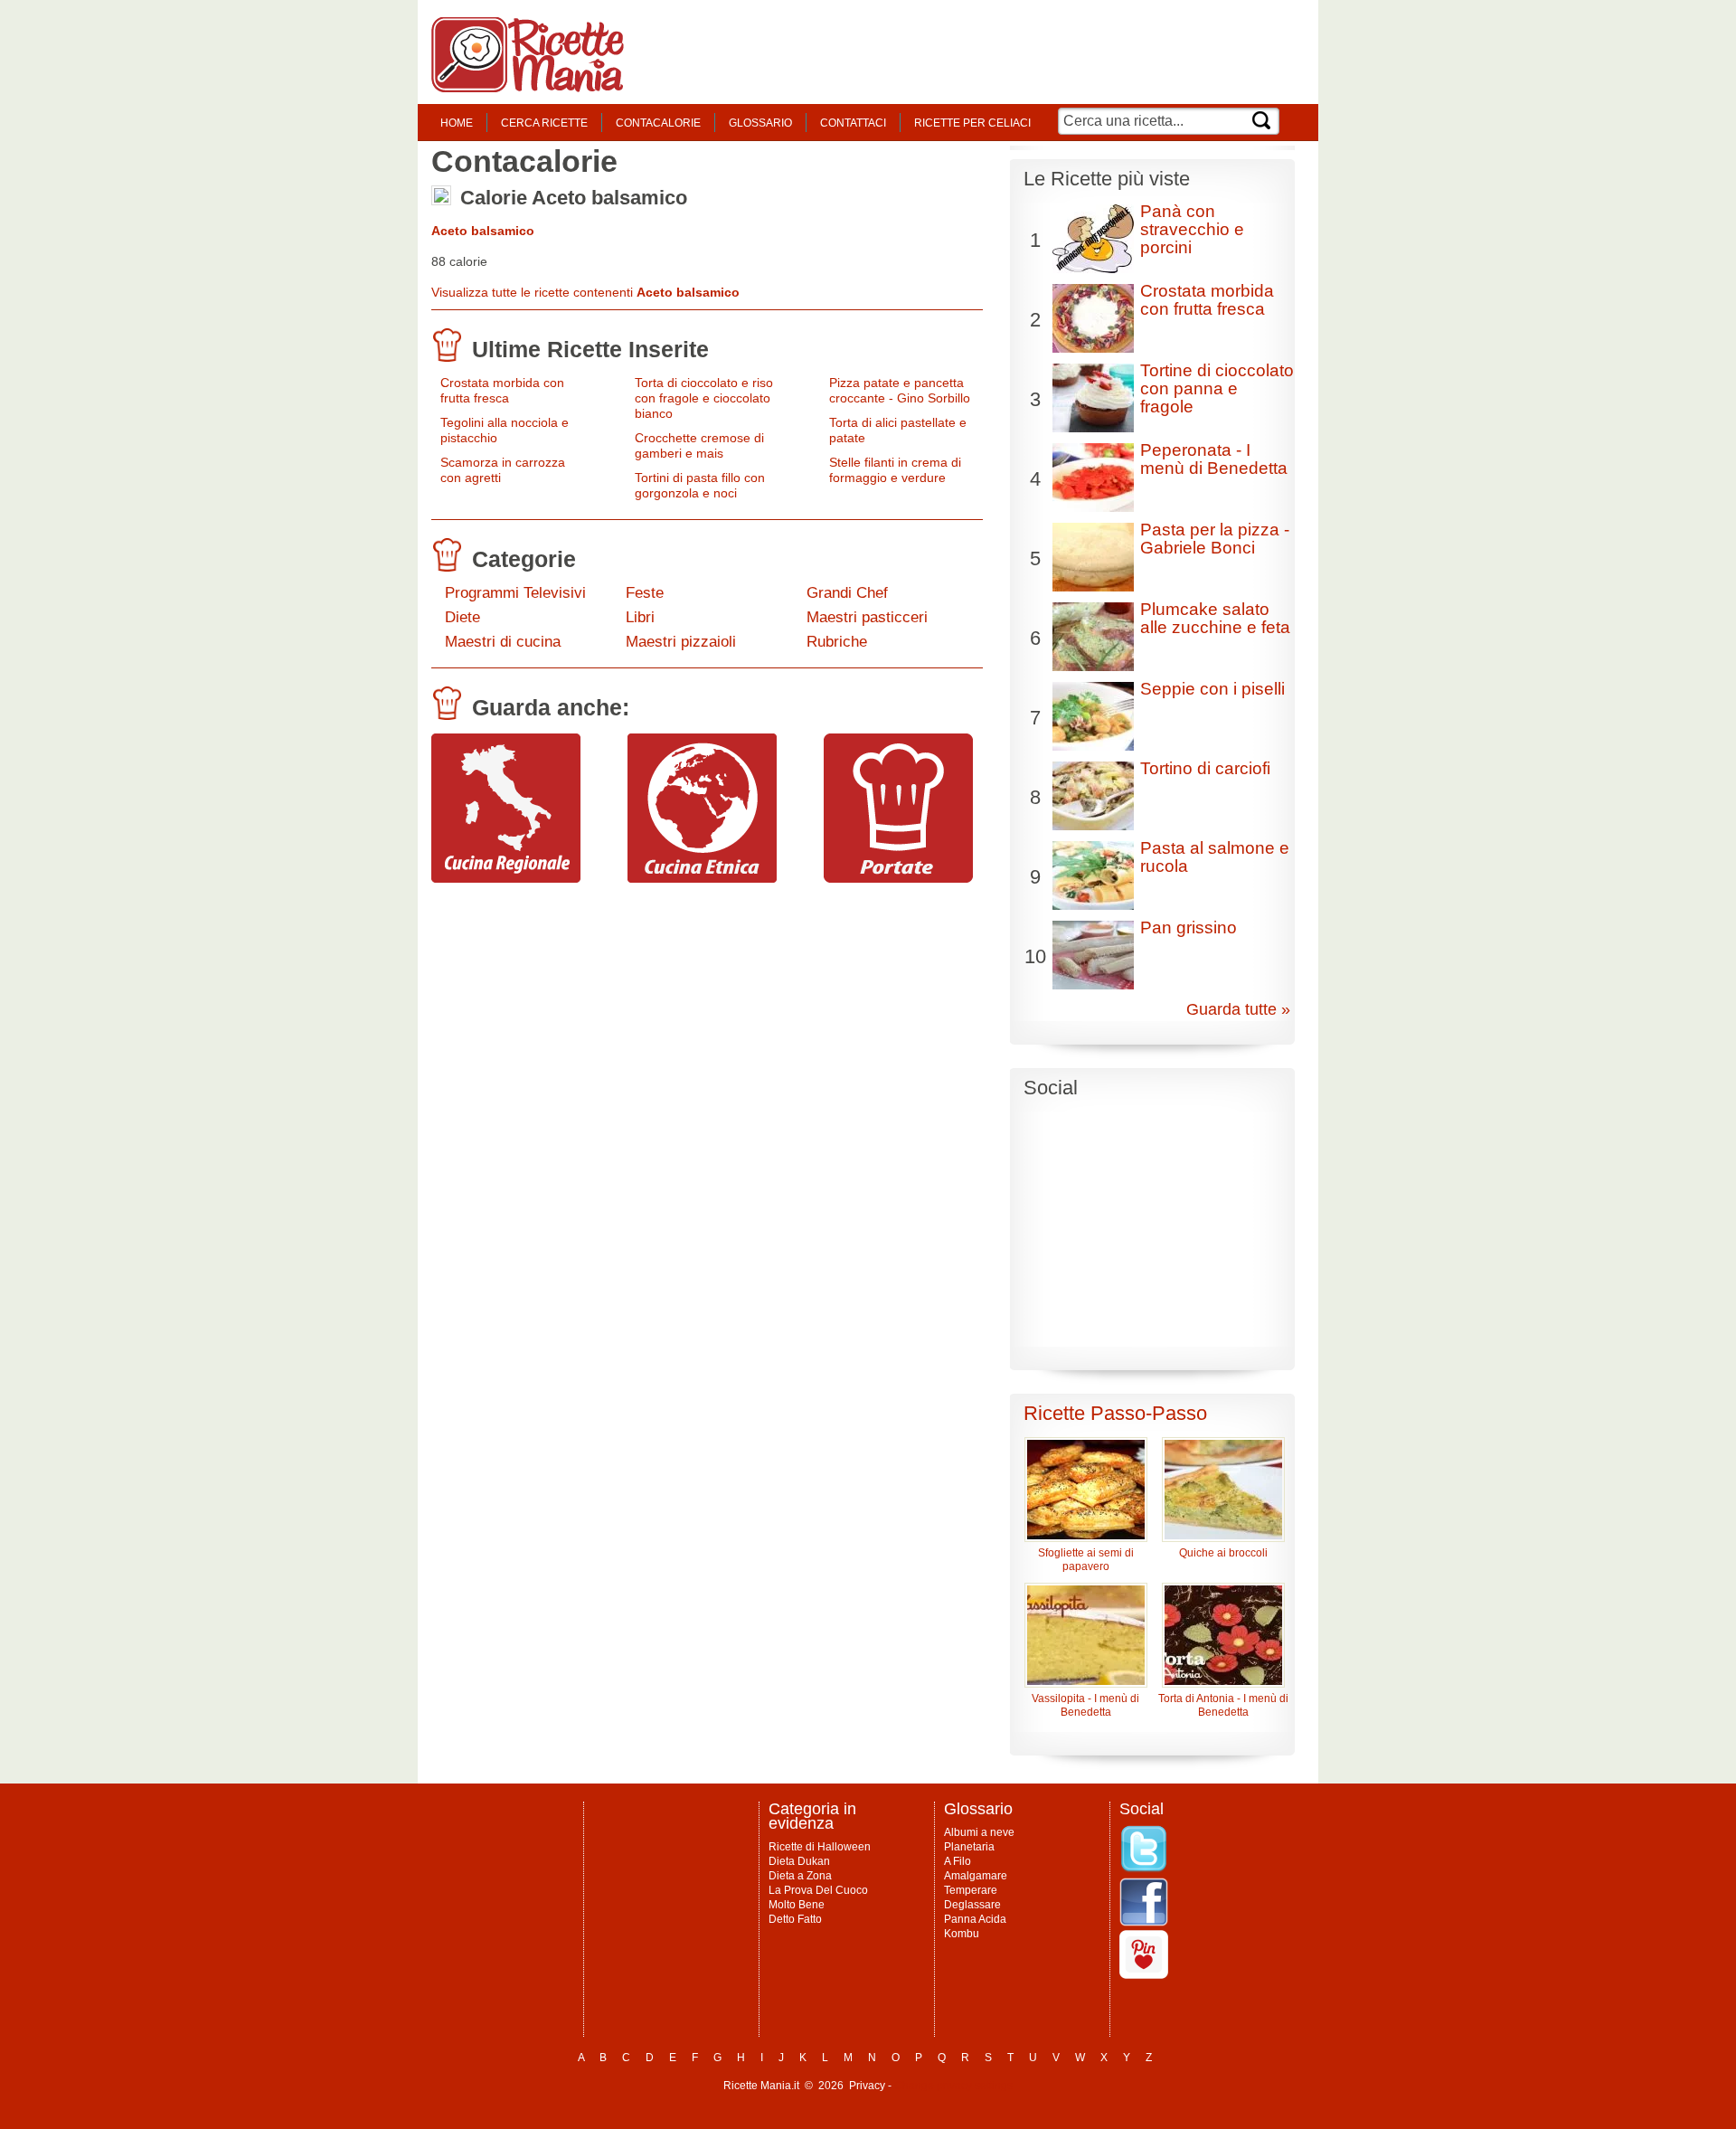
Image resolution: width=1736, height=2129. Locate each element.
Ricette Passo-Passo (1115, 1413)
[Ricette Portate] (898, 878)
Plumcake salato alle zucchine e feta (1215, 618)
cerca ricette (544, 123)
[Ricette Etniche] (702, 878)
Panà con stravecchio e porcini (1192, 229)
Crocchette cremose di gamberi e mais (699, 445)
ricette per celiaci (972, 123)
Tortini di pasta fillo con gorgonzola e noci (700, 485)
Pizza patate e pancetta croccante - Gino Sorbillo (900, 390)
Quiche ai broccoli (1223, 1553)
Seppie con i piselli (1212, 689)
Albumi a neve (979, 1832)
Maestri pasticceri (867, 617)
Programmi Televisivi (515, 593)
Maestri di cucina (503, 642)
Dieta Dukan (799, 1861)
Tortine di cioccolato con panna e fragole (1217, 388)
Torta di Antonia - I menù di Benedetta (1223, 1705)
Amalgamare (976, 1876)
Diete (462, 617)
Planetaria (969, 1847)
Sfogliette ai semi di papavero (1086, 1560)
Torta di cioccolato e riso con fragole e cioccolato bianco (704, 398)
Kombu (962, 1934)
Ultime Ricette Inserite (590, 349)
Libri (640, 617)
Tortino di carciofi (1205, 768)
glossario (760, 123)
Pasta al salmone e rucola (1215, 857)
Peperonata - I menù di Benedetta (1214, 459)
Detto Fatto (795, 1919)
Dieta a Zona (800, 1876)
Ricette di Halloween (820, 1847)
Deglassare (972, 1905)
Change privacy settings (953, 2086)
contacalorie (658, 123)
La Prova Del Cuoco (818, 1890)
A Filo (958, 1861)
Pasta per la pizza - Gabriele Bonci (1215, 539)
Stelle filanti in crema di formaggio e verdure (895, 470)
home (457, 123)
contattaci (853, 123)
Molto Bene (797, 1905)
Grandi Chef (847, 593)
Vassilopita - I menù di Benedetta (1085, 1705)
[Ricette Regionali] (506, 878)
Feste (645, 593)
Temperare (971, 1890)
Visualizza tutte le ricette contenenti (585, 292)
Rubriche (837, 642)
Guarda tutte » (1238, 1009)
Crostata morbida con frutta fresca (502, 390)
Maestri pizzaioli (681, 642)
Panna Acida (975, 1919)
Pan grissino (1189, 927)
